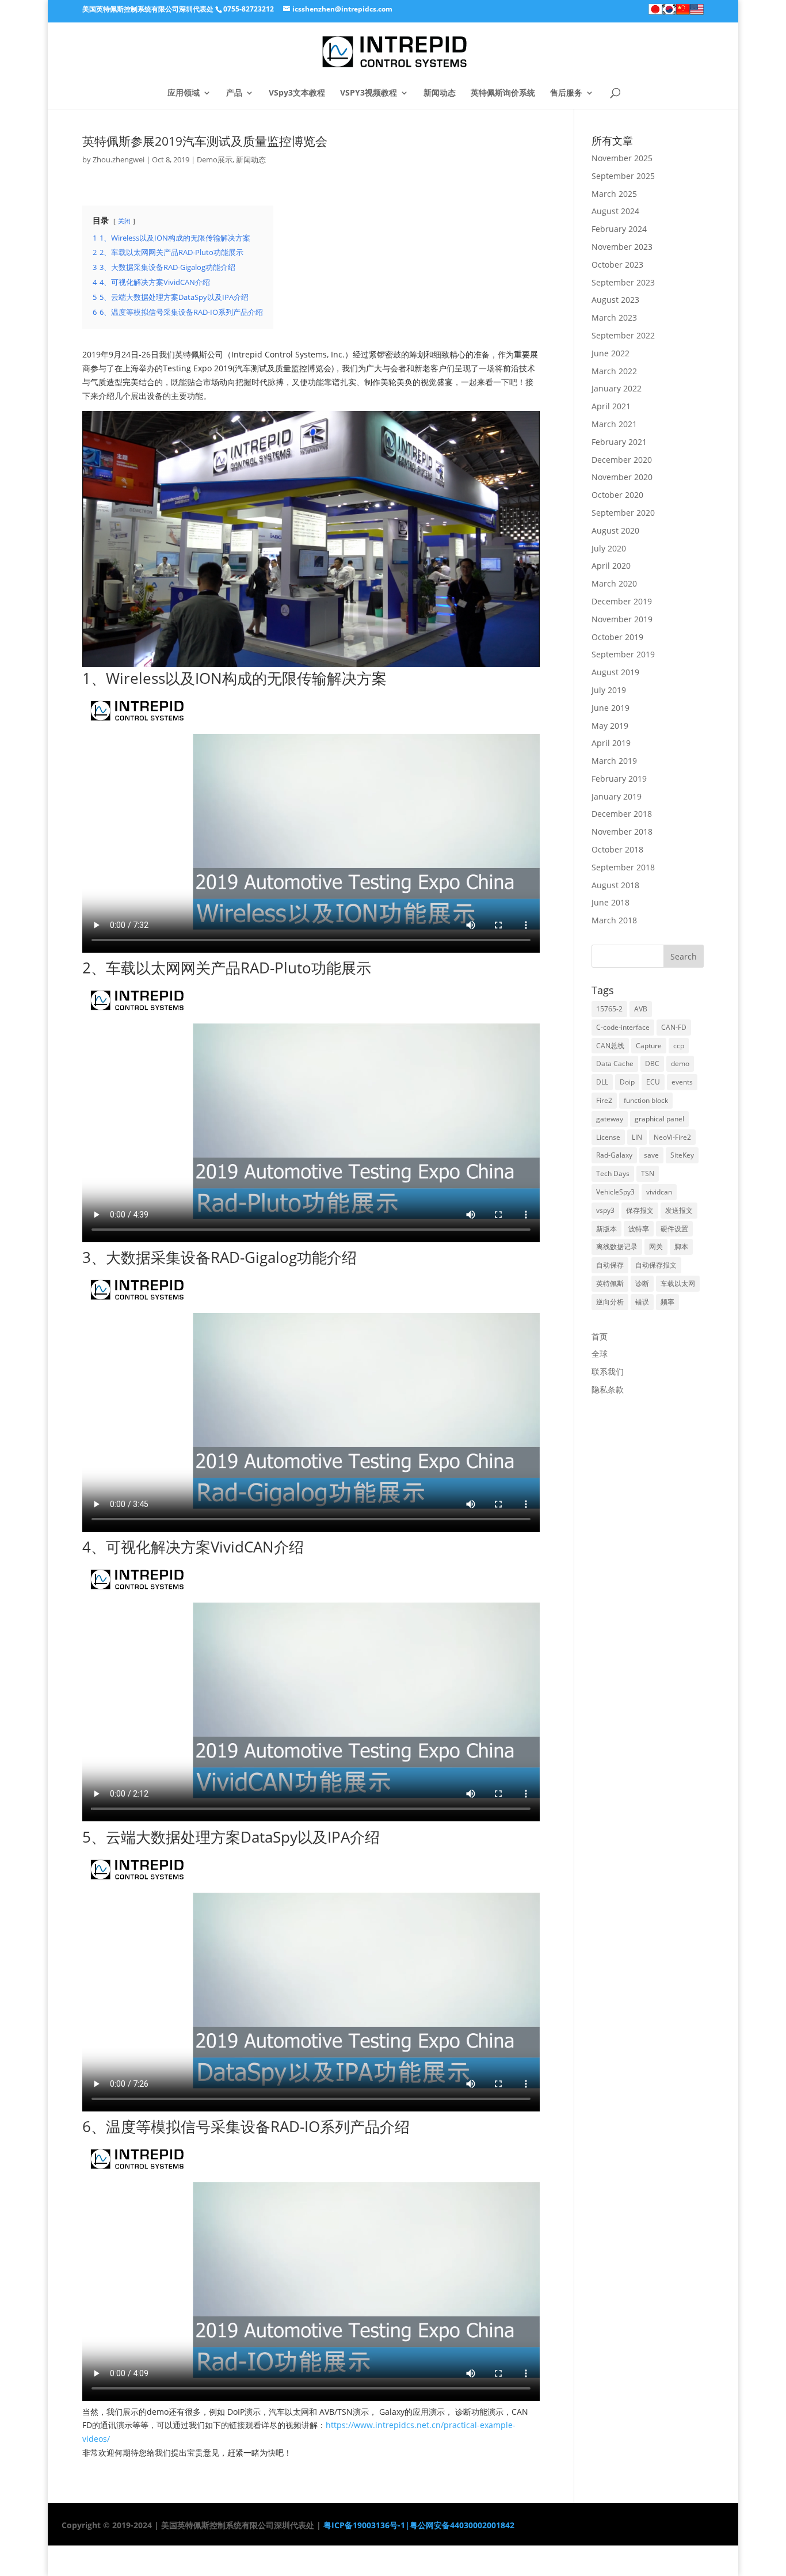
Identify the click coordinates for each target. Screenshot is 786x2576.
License (608, 1137)
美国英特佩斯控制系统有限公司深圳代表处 (148, 9)
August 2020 (615, 530)
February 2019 (619, 779)
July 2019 (609, 690)
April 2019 (611, 743)
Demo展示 (215, 159)
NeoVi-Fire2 (672, 1137)
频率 (667, 1302)
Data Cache (615, 1063)
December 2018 (622, 814)
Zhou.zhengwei (119, 159)
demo (680, 1063)
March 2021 (614, 424)
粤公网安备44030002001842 (462, 2525)
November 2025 (622, 158)
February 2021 (619, 442)
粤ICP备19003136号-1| (365, 2525)
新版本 (606, 1229)
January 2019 (617, 796)
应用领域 (184, 93)
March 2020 (614, 583)
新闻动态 (440, 93)
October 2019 (617, 637)
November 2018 (622, 832)
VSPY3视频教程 (369, 93)
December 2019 (622, 601)
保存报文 (640, 1210)
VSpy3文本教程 (297, 93)
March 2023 (614, 317)
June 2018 (611, 902)
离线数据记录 (617, 1247)
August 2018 (615, 885)
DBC (652, 1063)
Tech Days (613, 1173)
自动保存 (610, 1265)
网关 (656, 1247)
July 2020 (609, 548)
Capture (649, 1046)
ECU (653, 1082)
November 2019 (622, 619)
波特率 (639, 1229)
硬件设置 (674, 1229)
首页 (600, 1336)
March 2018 (614, 920)
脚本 (681, 1247)
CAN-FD (674, 1027)
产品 (234, 93)
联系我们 (608, 1371)
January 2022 (617, 388)
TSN (648, 1173)
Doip (627, 1082)
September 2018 (623, 867)
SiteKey (682, 1155)
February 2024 (619, 229)
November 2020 (622, 477)
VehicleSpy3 (615, 1192)
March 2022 (614, 371)
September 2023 (623, 282)
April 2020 (611, 566)
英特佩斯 (610, 1283)
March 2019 (614, 761)
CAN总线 (610, 1046)
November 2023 (622, 247)
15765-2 (609, 1009)
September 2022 (623, 335)
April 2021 (611, 406)
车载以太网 (678, 1283)
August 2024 (615, 211)
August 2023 (615, 300)
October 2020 (617, 495)
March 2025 (614, 194)
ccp (679, 1046)
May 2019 (610, 726)
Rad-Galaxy (614, 1155)
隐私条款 (608, 1389)
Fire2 (604, 1100)
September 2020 (623, 513)
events (682, 1082)
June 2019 (611, 708)
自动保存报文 (656, 1265)
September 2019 (623, 654)
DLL (602, 1082)
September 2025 (623, 176)
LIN (637, 1137)
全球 (600, 1354)
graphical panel (659, 1119)
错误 (642, 1302)
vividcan (659, 1192)
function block (646, 1100)
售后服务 (566, 93)
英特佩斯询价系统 (503, 93)
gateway (610, 1119)
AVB (641, 1009)
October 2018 (617, 849)
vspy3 (605, 1210)
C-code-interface (623, 1027)
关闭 (124, 221)
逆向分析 (610, 1302)
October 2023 (617, 265)
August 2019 (615, 672)
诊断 (642, 1283)
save (651, 1155)
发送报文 (679, 1210)
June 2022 (611, 353)
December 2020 (622, 460)
